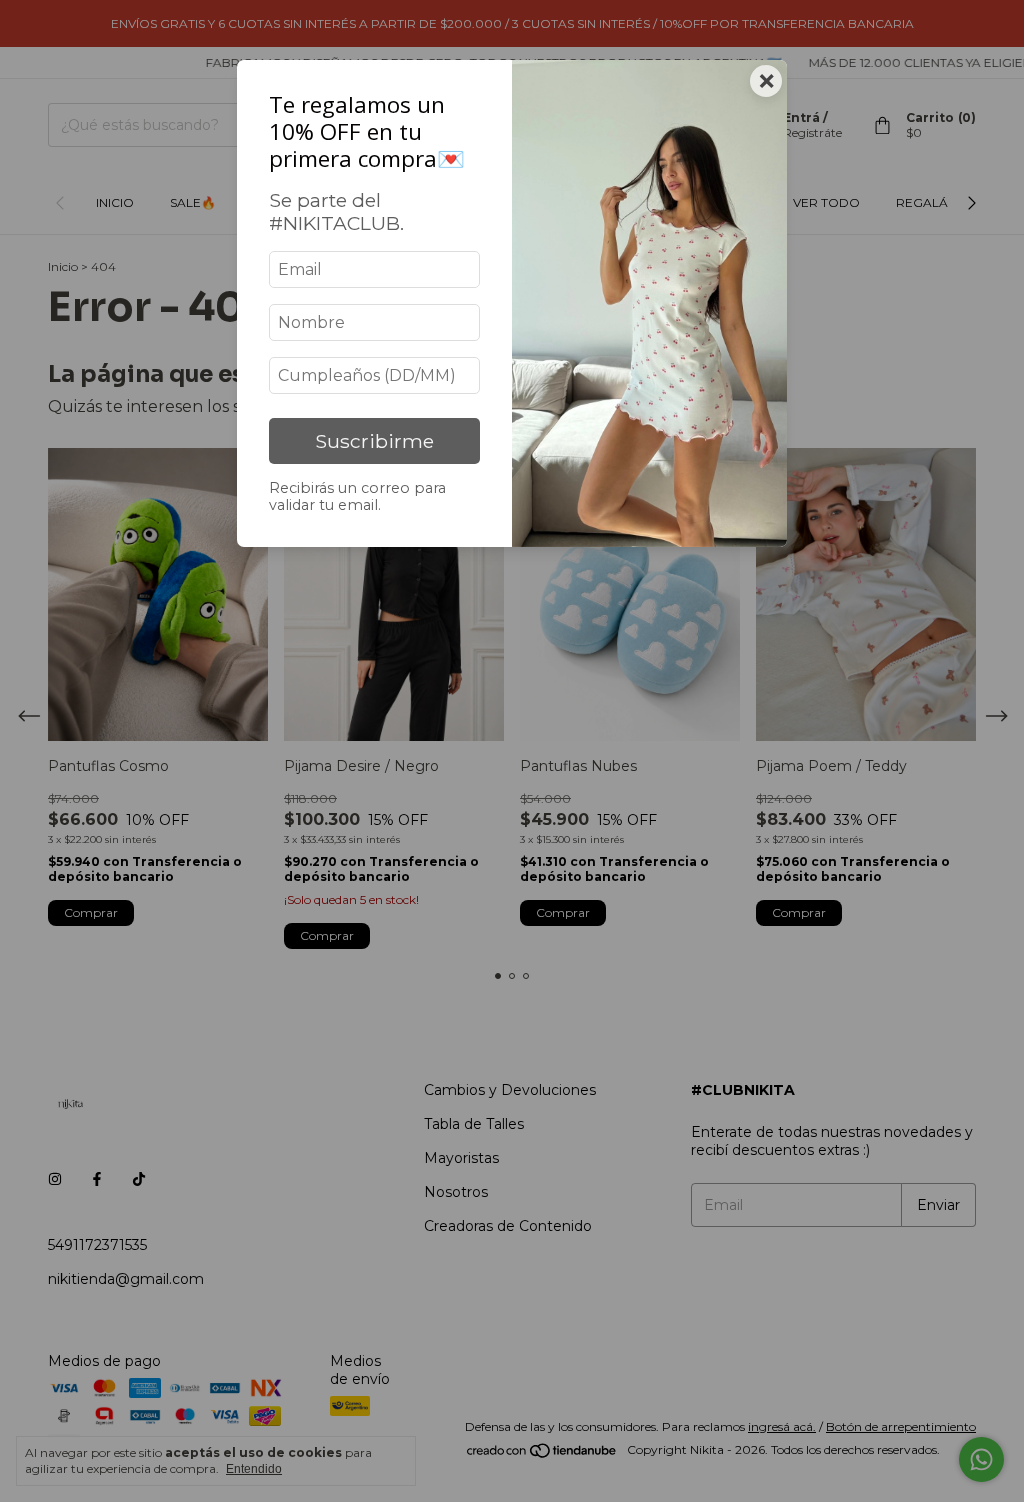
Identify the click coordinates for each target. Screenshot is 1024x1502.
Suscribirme (374, 441)
